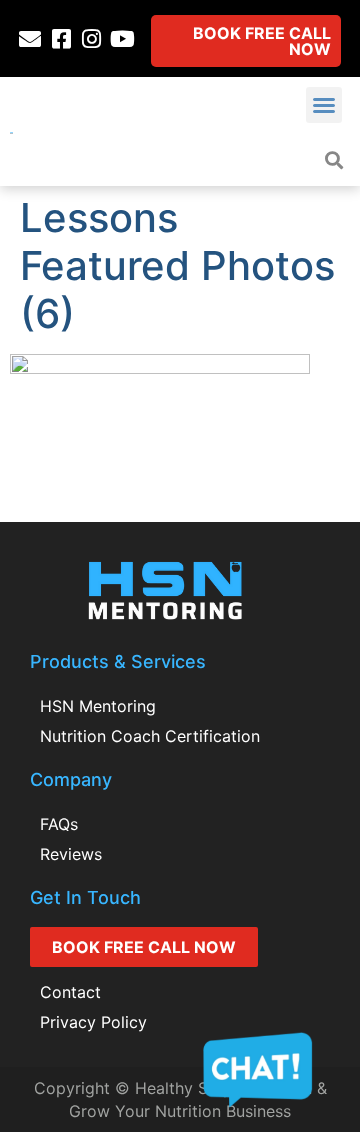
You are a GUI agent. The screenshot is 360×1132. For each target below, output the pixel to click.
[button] (324, 105)
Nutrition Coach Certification (150, 736)
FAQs (59, 824)
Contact (70, 992)
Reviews (71, 854)
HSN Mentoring (98, 706)
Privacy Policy (93, 1022)
